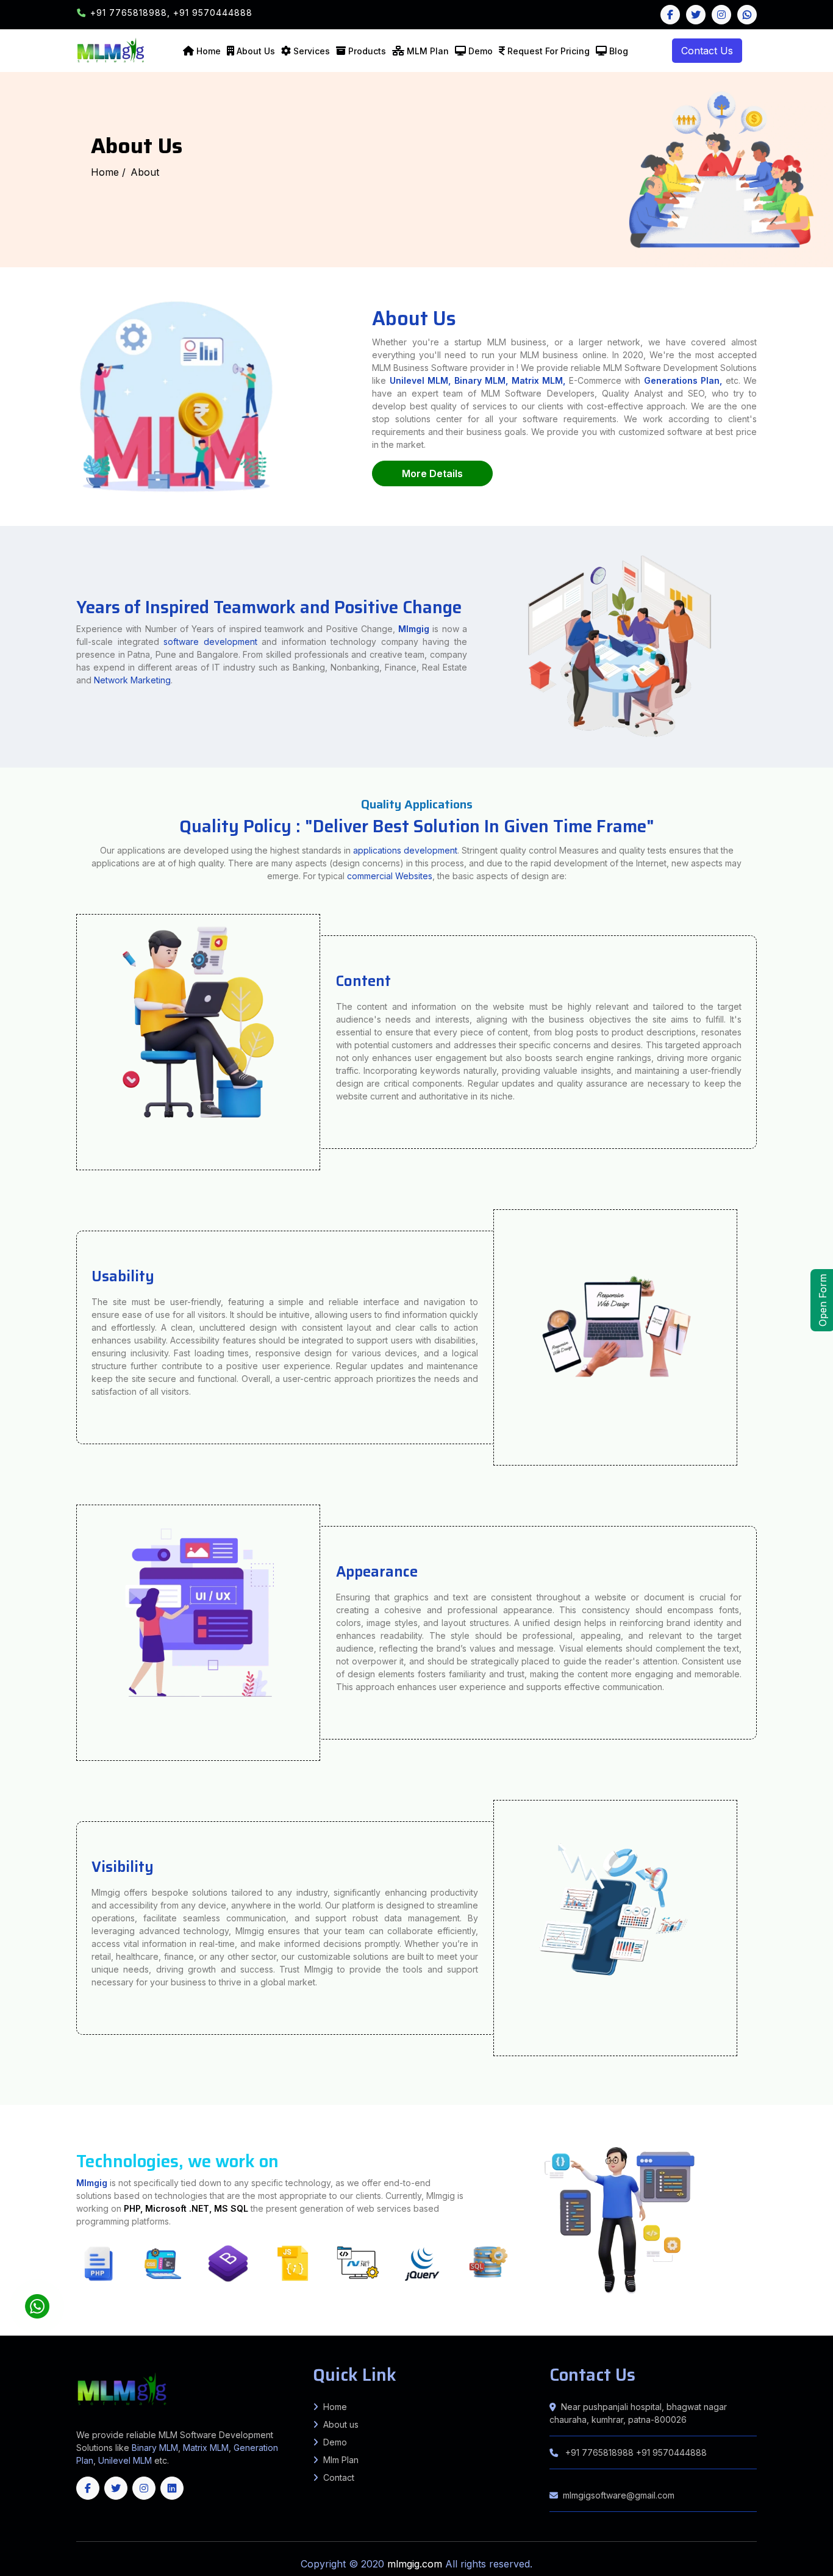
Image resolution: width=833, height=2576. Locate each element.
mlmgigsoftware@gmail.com (619, 2495)
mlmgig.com (416, 2564)
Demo (481, 51)
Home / (108, 172)
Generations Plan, (683, 380)
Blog (619, 51)
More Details (432, 473)
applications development (405, 850)
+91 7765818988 (599, 2452)
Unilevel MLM (125, 2460)
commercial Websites (390, 876)
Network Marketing (132, 680)
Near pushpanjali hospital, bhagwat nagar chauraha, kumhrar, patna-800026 (638, 2413)
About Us (256, 51)
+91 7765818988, (132, 13)
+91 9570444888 (213, 13)
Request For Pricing (549, 51)
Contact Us (707, 51)
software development (210, 642)
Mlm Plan (341, 2460)
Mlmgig (414, 629)
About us (341, 2424)
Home (209, 51)
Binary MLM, (481, 380)
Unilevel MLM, (420, 380)
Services (312, 51)
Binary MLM (155, 2448)
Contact (339, 2477)
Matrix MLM (206, 2448)
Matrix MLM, (540, 380)
